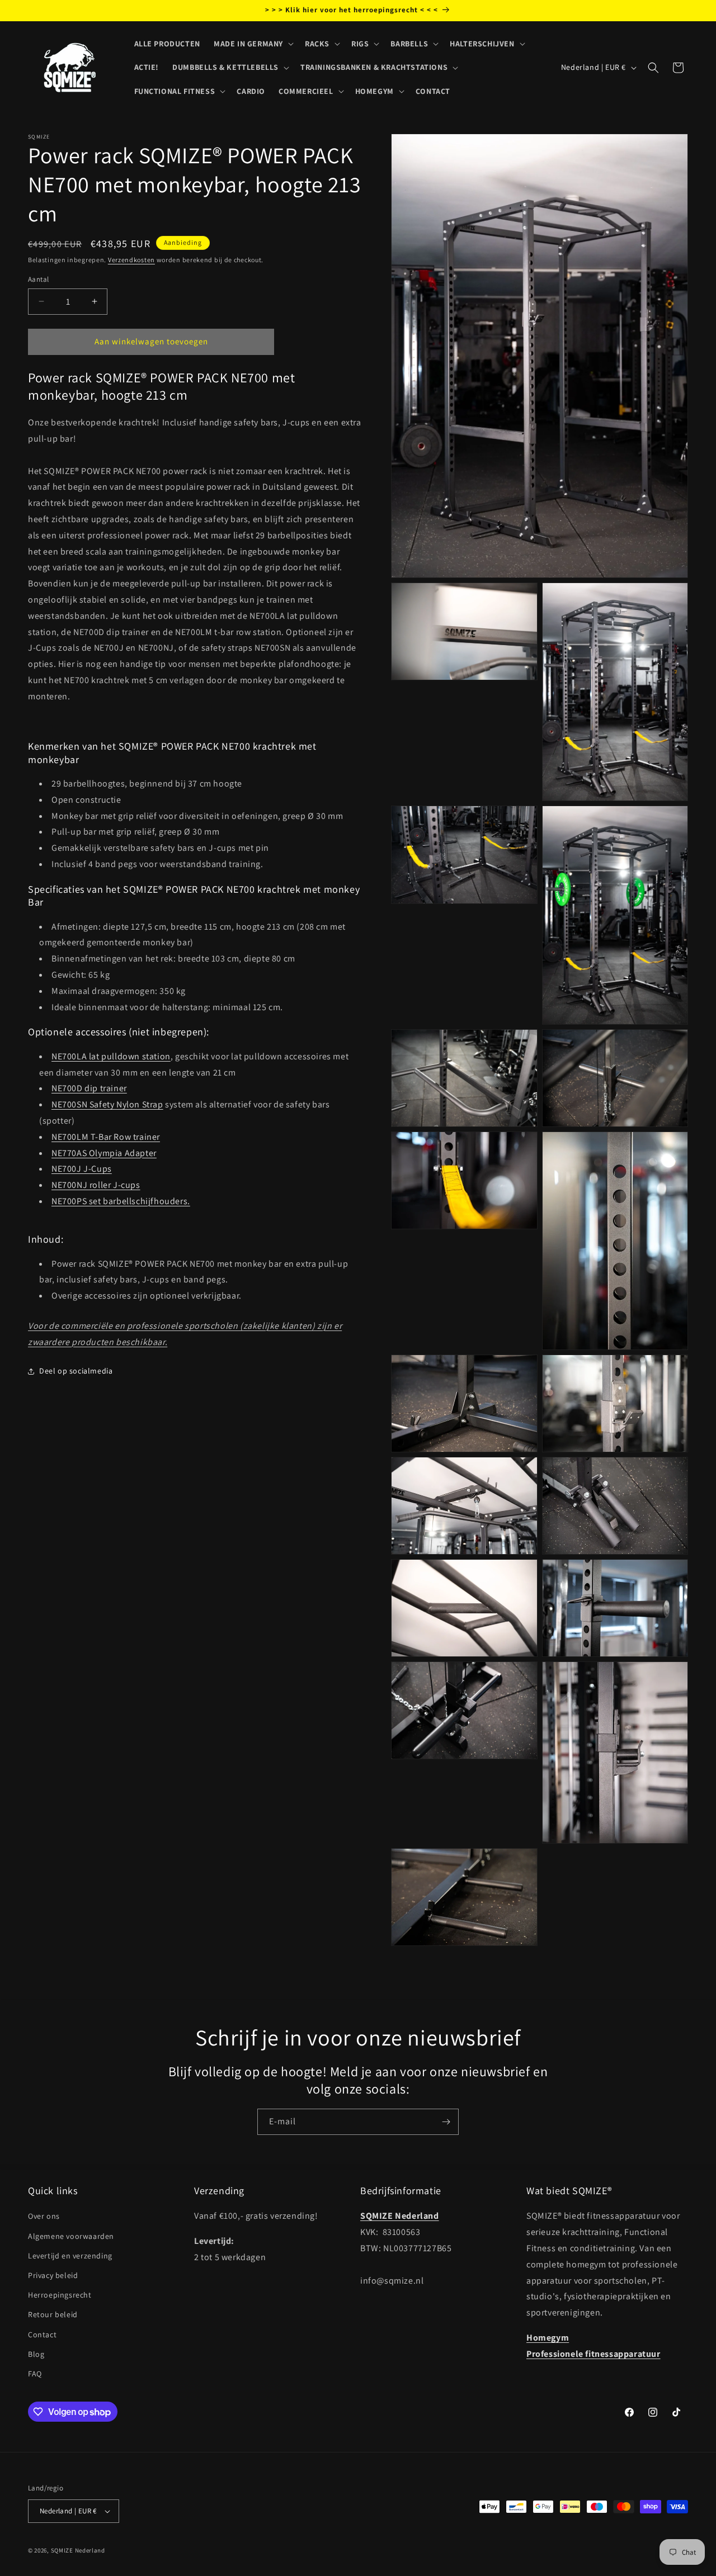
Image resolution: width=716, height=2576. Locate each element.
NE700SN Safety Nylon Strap (107, 1104)
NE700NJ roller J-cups (96, 1185)
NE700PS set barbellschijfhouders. (121, 1201)
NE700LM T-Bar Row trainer (106, 1137)
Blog (36, 2354)
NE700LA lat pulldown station (111, 1056)
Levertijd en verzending (70, 2256)
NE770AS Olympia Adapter (104, 1153)
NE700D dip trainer (89, 1088)
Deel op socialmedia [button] (76, 1371)
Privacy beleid (53, 2275)
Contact (42, 2334)
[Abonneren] (446, 2122)
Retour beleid (53, 2314)
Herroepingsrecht (60, 2295)
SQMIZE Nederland (78, 2550)
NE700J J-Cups (82, 1169)
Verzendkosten (131, 260)
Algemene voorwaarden (71, 2236)
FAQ (35, 2374)
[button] (253, 44)
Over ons (44, 2216)
